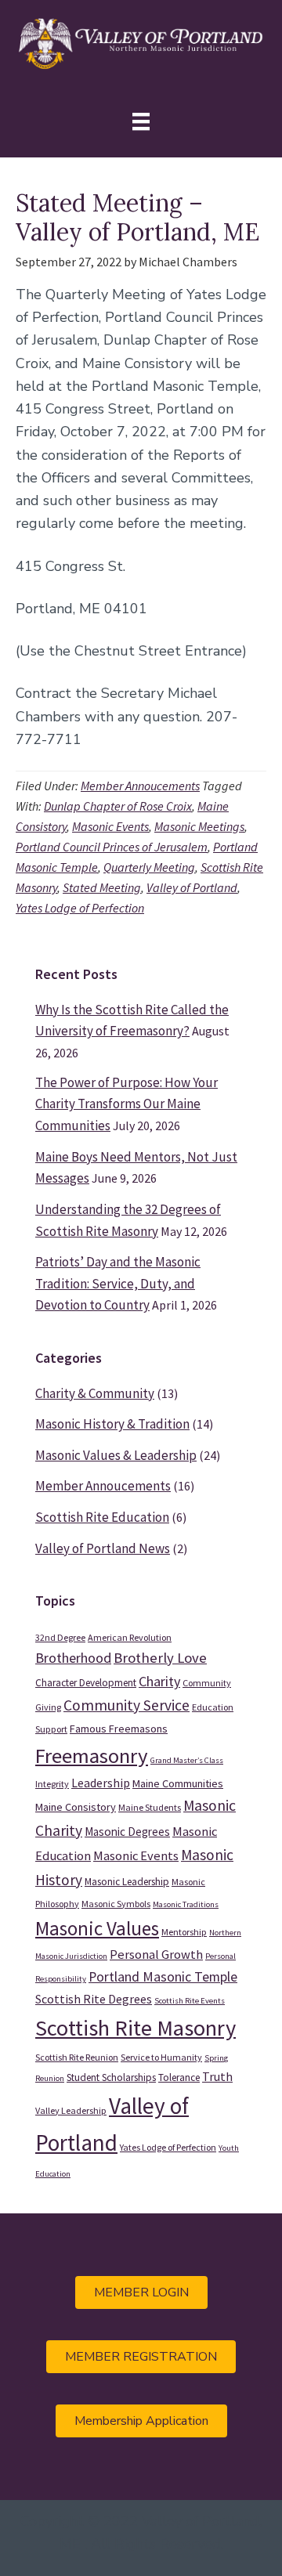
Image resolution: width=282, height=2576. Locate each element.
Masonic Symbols (116, 1904)
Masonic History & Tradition (112, 1424)
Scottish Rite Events (190, 2001)
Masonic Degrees (127, 1832)
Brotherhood (73, 1658)
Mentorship (184, 1932)
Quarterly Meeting (149, 867)
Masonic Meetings (199, 826)
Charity (159, 1681)
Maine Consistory (76, 1807)
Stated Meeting (102, 887)
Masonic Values (97, 1928)
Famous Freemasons (119, 1729)
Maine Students (150, 1807)
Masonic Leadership (127, 1882)
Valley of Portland (192, 887)
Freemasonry (92, 1756)
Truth (217, 2076)
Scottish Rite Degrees (94, 1999)
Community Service (127, 1705)
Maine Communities (178, 1783)
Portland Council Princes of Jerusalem (112, 847)
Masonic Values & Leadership (116, 1455)
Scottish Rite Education (102, 1517)
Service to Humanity (161, 2057)
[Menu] (141, 122)
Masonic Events (110, 826)
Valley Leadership (71, 2110)
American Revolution (130, 1637)
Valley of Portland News (103, 1548)
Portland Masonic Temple (163, 1977)
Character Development (86, 1683)
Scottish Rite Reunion (77, 2057)
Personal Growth (156, 1955)
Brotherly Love (160, 1658)
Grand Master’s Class (187, 1760)
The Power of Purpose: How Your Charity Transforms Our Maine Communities (127, 1104)
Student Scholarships (111, 2077)
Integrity (52, 1784)
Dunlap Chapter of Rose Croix (118, 806)
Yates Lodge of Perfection (80, 908)
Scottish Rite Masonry (136, 2028)
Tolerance (179, 2077)
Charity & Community (95, 1393)
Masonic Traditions (186, 1904)
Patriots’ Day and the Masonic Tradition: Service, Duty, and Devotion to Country (118, 1283)
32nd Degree (60, 1637)
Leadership (101, 1783)
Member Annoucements (140, 786)
